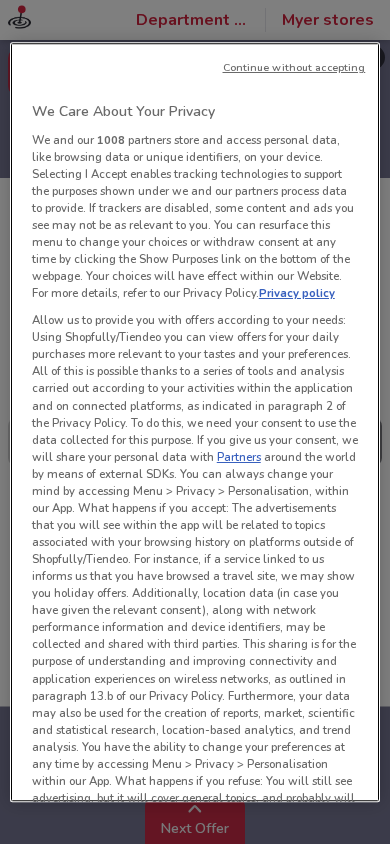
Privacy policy (297, 293)
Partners (239, 457)
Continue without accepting (294, 67)
